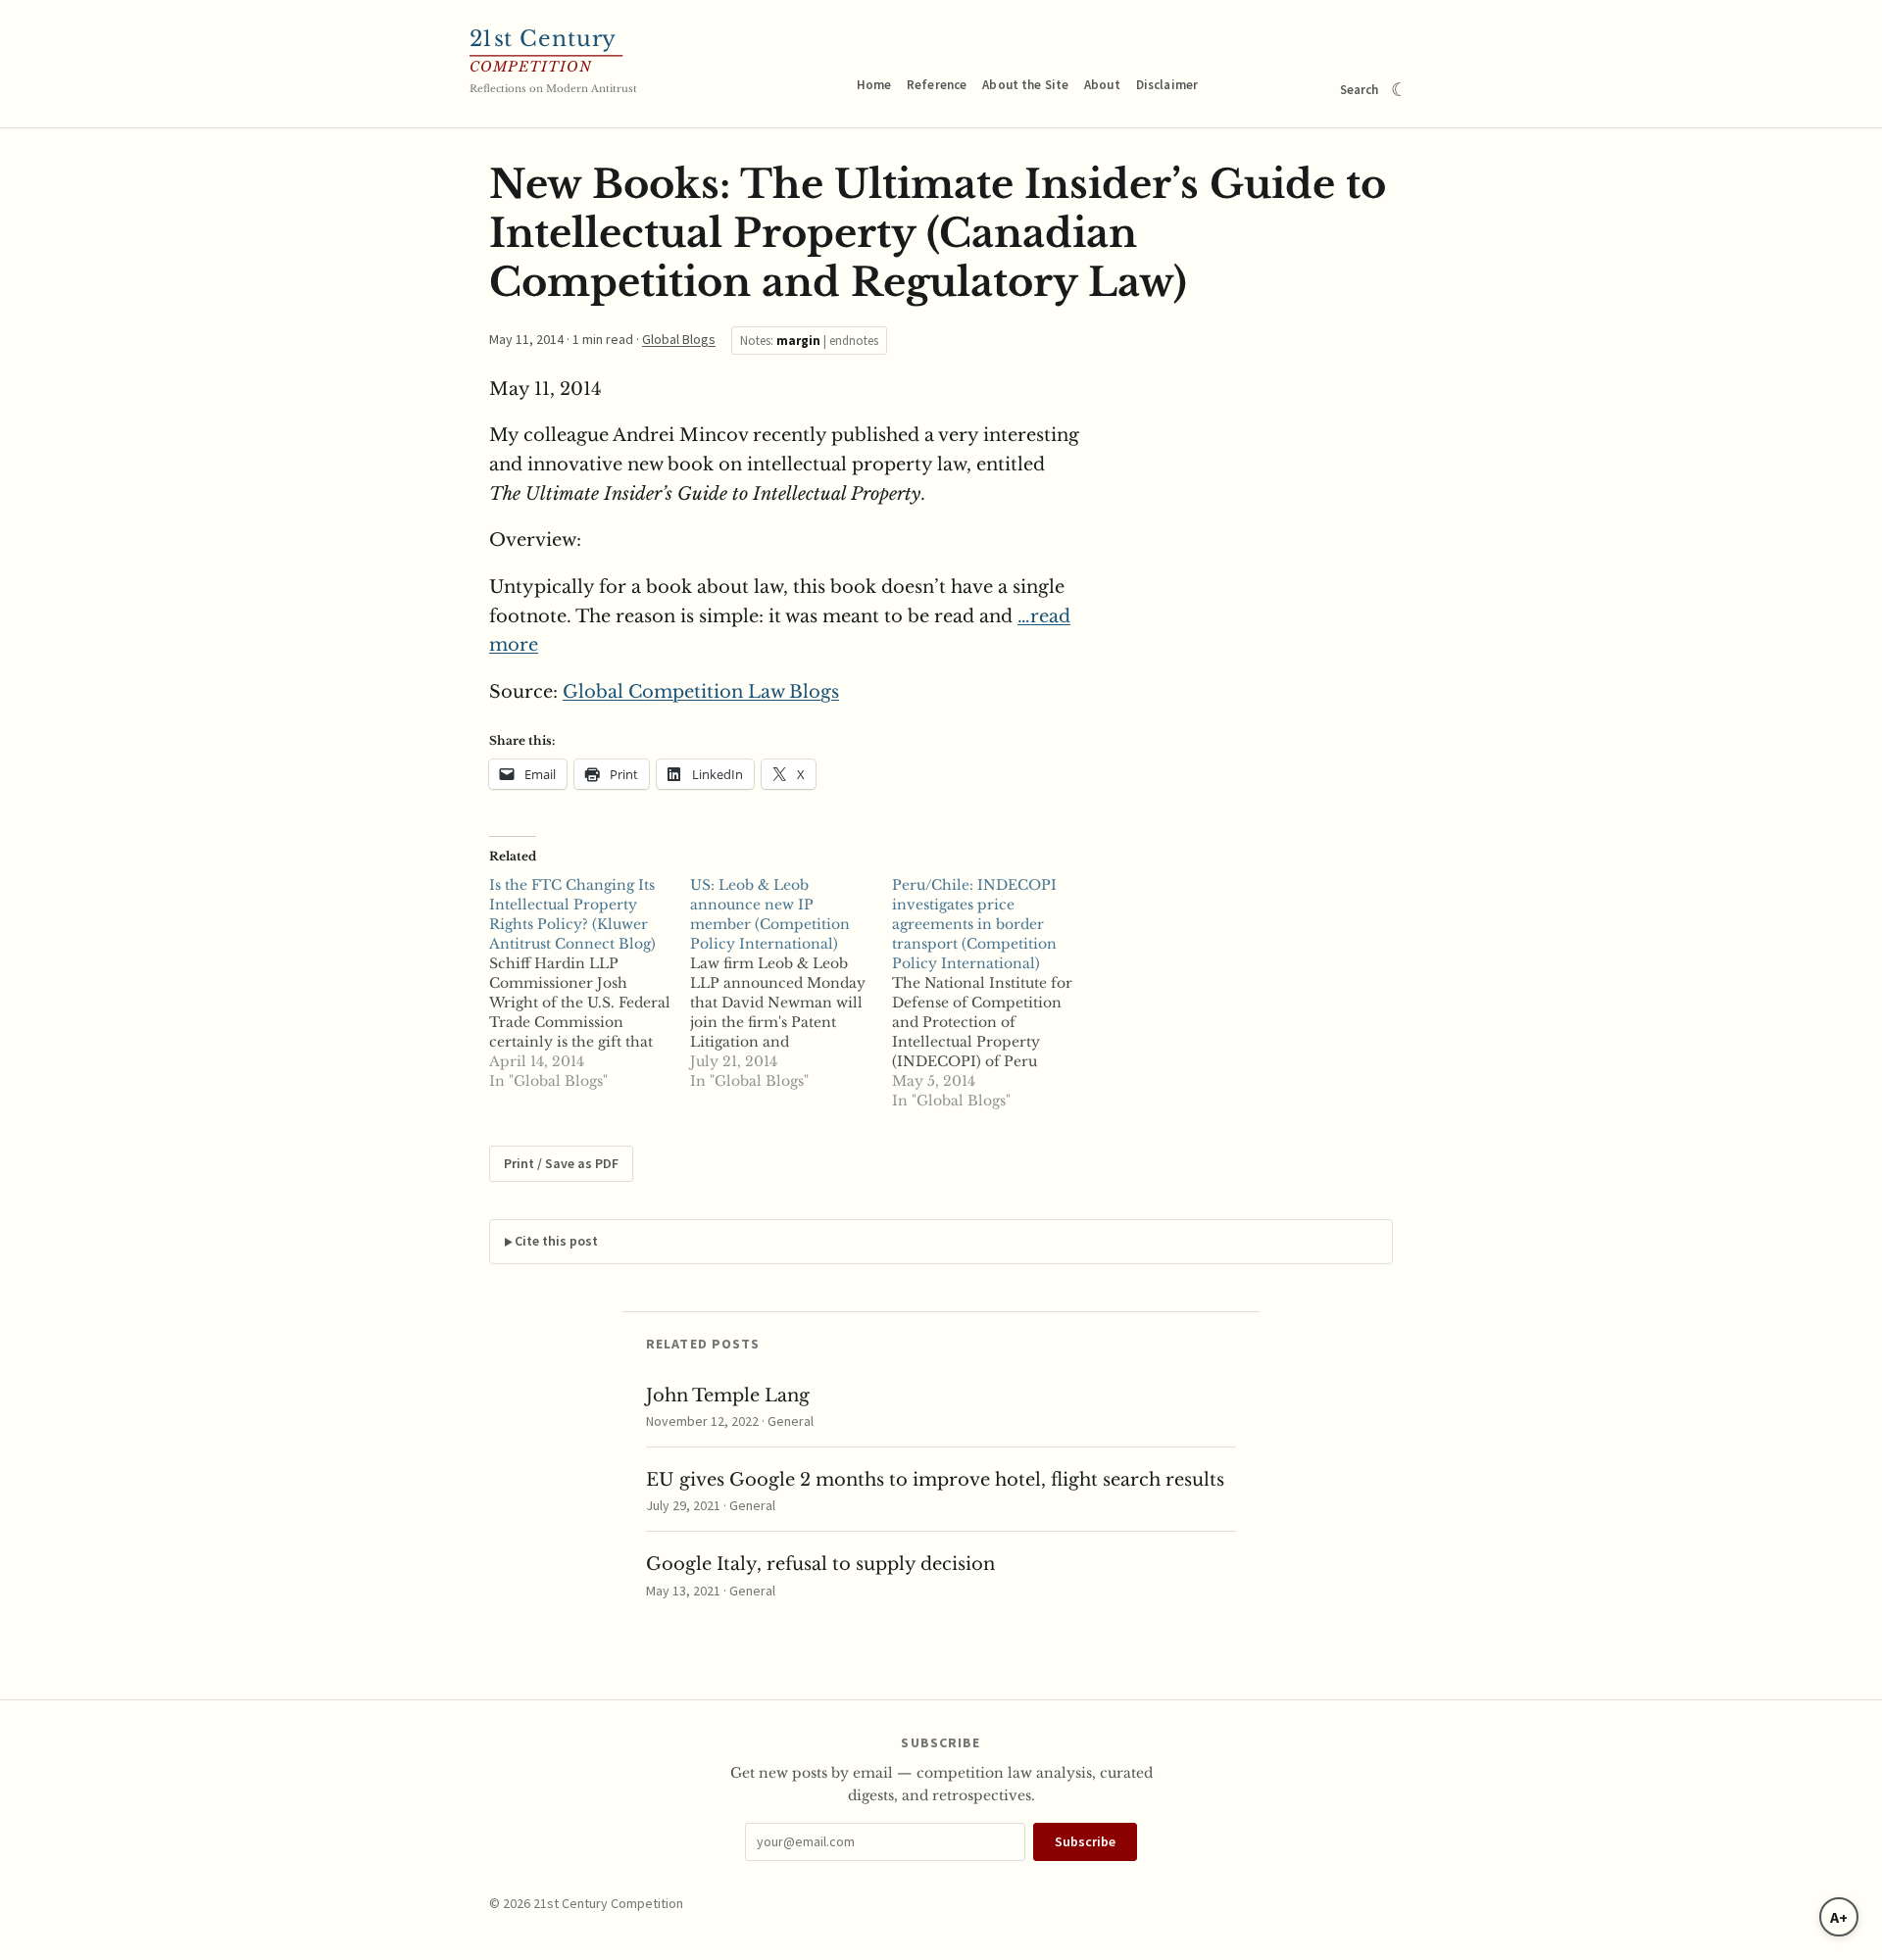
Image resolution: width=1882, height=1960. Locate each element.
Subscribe (1085, 1841)
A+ (1839, 1917)
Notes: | (809, 341)
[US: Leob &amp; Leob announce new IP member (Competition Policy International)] (791, 983)
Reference (937, 85)
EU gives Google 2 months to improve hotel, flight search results (935, 1480)
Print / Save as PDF (561, 1163)
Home (874, 85)
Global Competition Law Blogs (701, 692)
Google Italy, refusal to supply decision (820, 1564)
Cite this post (556, 1241)
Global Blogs (679, 339)
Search (1360, 90)
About (1102, 85)
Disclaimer (1167, 85)
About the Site (1025, 85)
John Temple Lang (728, 1396)
